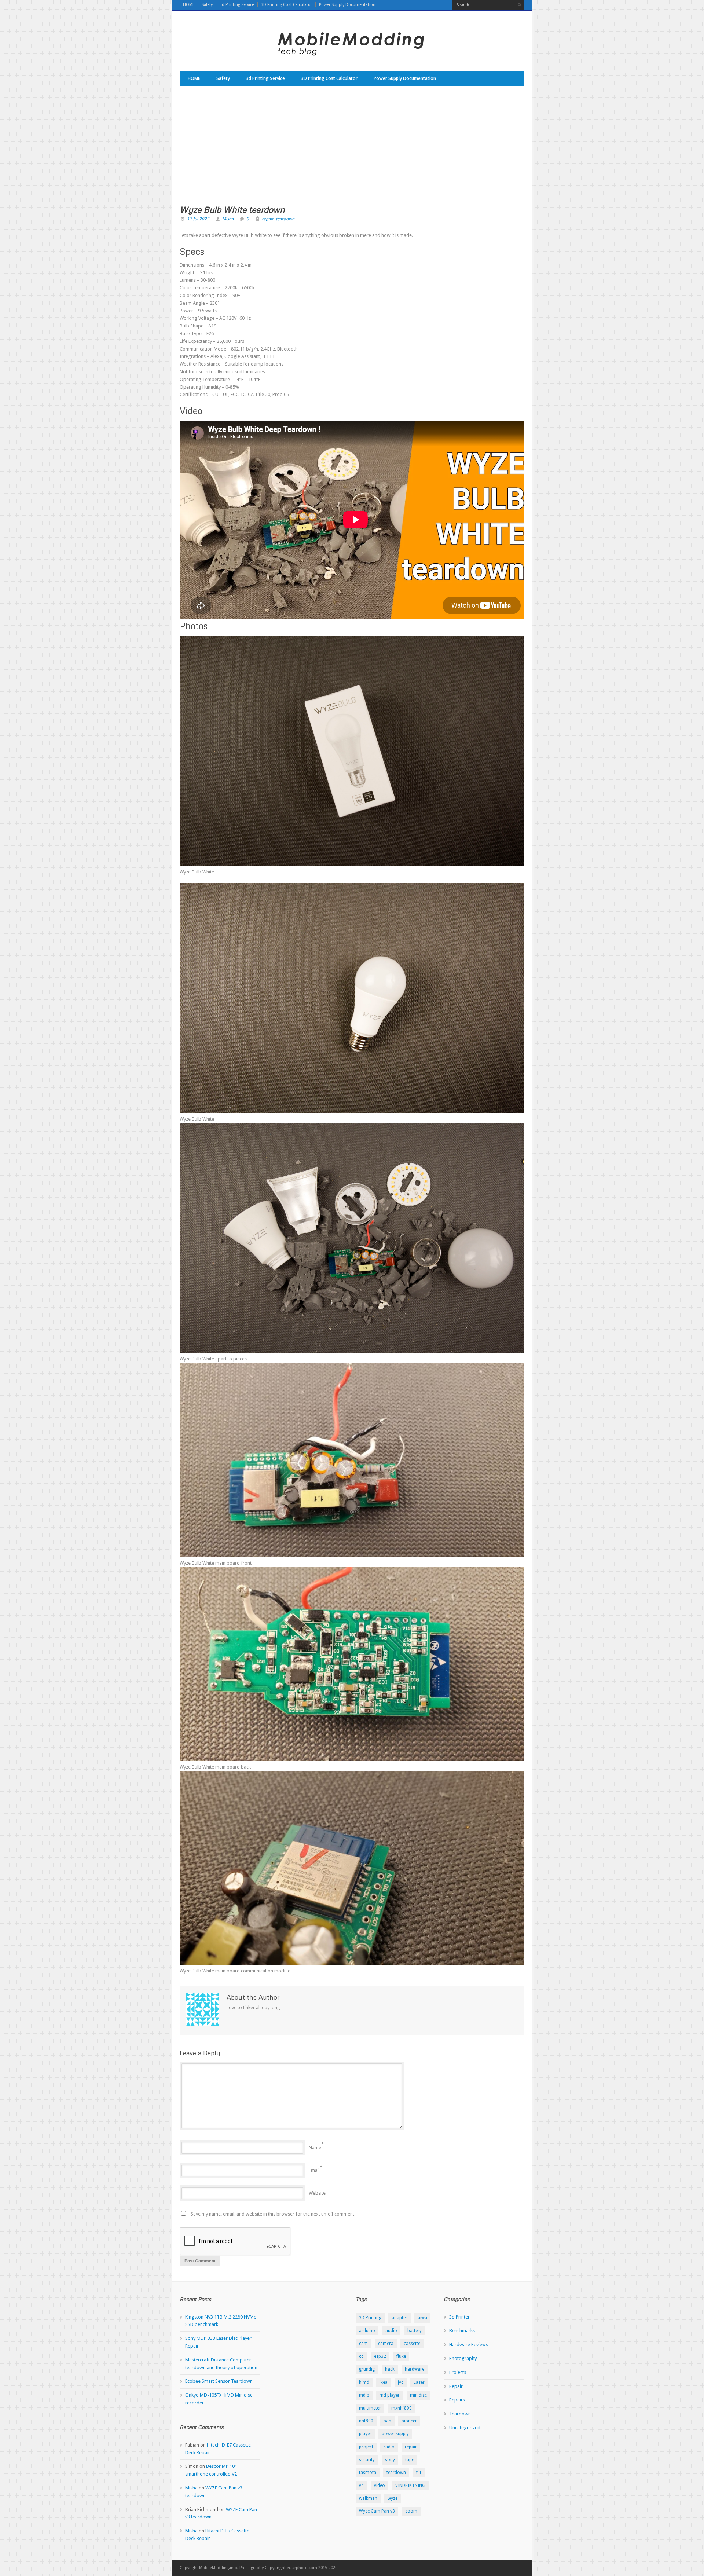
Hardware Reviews (469, 2344)
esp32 (380, 2356)
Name (315, 2148)
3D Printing (370, 2318)
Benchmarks (462, 2331)
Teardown (460, 2414)
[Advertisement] (352, 150)
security (367, 2460)
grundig (367, 2369)
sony (390, 2460)
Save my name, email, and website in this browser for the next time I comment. (273, 2214)
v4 (361, 2485)
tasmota (368, 2473)
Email (314, 2170)
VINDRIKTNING (410, 2485)
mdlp (364, 2395)
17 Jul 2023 (198, 219)
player (365, 2434)
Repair (456, 2386)
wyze (393, 2498)
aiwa (422, 2318)
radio (389, 2447)
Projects (458, 2372)
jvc (401, 2382)
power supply (395, 2434)
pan (387, 2421)
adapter (399, 2318)
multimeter (370, 2408)
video (379, 2485)
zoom (411, 2511)
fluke (401, 2356)
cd (361, 2356)
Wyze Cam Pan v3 (377, 2511)
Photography (463, 2358)
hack (390, 2369)
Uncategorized (465, 2428)
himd (364, 2382)
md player (390, 2395)
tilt (419, 2473)
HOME (189, 5)
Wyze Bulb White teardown (232, 209)
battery (415, 2331)
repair (268, 219)
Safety (207, 5)
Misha (228, 219)
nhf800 (366, 2421)
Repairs (457, 2400)
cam (363, 2344)
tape (410, 2460)
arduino (367, 2331)
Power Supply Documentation (347, 5)
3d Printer (459, 2317)
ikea (384, 2382)
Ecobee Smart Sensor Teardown (219, 2381)
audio (391, 2331)
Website (317, 2193)
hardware (415, 2369)
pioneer (409, 2421)
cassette (412, 2344)
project (366, 2447)
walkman (368, 2498)
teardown (285, 219)
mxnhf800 (401, 2408)
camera (386, 2344)
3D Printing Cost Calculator (287, 5)
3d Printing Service (237, 5)
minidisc (418, 2395)
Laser (419, 2382)
